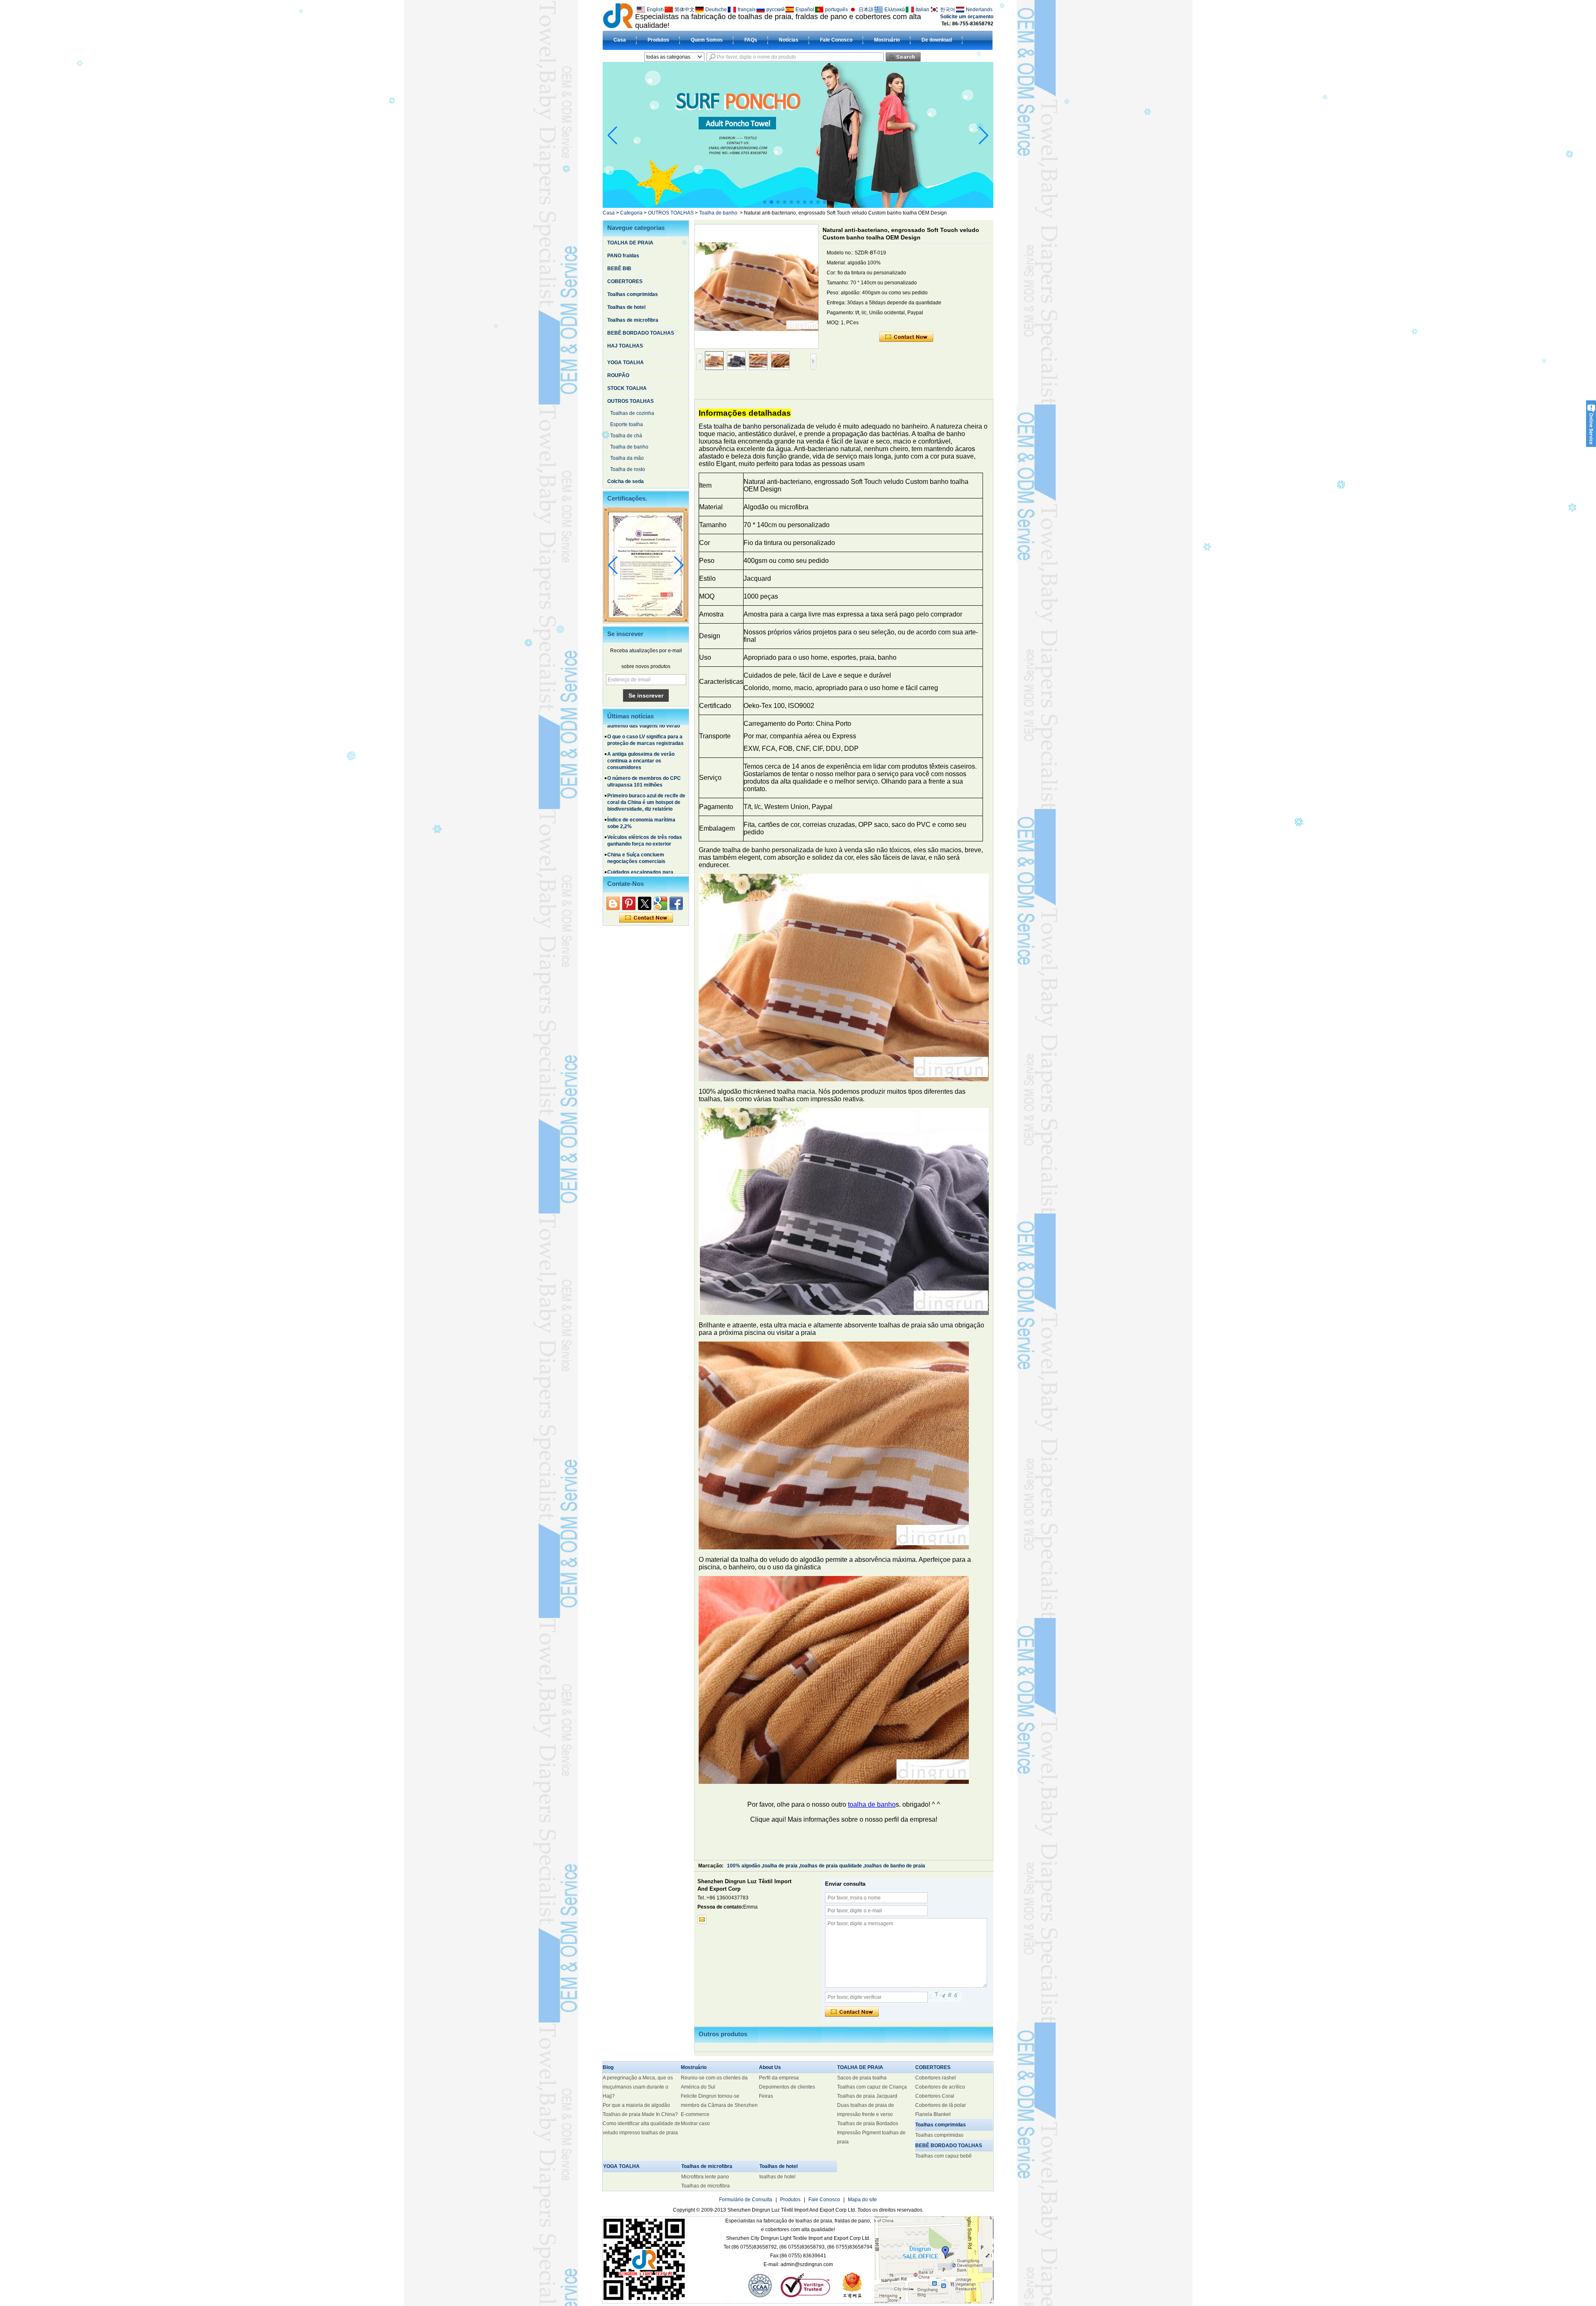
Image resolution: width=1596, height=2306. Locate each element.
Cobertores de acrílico (940, 2087)
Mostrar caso (695, 2123)
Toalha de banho (718, 213)
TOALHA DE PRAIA (630, 243)
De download (937, 40)
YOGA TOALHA (626, 363)
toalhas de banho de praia (895, 1866)
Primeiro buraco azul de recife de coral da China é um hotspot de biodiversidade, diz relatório (646, 742)
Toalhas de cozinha (632, 413)
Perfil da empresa (779, 2078)
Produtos (658, 40)
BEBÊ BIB (619, 269)
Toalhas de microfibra (633, 320)
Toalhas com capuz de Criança (872, 2087)
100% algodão (744, 1866)
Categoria (631, 213)
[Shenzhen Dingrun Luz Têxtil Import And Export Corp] (618, 15)
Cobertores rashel (936, 2078)
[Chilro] (645, 903)
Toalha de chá (626, 436)
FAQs (751, 40)
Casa (620, 40)
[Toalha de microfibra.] (798, 206)
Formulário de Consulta (746, 2200)
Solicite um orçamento (967, 17)
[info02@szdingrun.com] (702, 1919)
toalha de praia (780, 1866)
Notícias (789, 40)
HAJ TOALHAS (625, 346)
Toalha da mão (627, 458)
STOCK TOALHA (627, 388)
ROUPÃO (618, 375)
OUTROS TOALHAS (671, 213)
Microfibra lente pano (705, 2177)
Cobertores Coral (935, 2096)
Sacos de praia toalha (862, 2078)
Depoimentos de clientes (787, 2087)
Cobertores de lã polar (941, 2105)
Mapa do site (862, 2200)
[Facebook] (676, 903)
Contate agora (646, 918)
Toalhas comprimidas (633, 294)
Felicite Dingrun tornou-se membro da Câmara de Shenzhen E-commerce (719, 2105)
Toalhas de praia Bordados (868, 2123)
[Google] (660, 903)
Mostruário (887, 40)
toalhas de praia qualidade (831, 1866)
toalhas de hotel (777, 2177)
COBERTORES (625, 281)
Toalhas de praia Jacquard (867, 2096)
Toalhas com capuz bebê (943, 2156)
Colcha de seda (626, 481)
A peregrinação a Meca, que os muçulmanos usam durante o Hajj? (638, 2087)
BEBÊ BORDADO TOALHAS (641, 333)
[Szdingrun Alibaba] (613, 903)
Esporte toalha (627, 424)
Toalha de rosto (628, 469)
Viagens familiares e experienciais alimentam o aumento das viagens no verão (644, 854)
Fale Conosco (836, 40)
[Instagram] (629, 903)
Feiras (766, 2096)
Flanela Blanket (933, 2114)
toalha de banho (872, 1804)
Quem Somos (707, 40)
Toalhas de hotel (626, 307)
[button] (765, 202)
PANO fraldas (623, 256)
